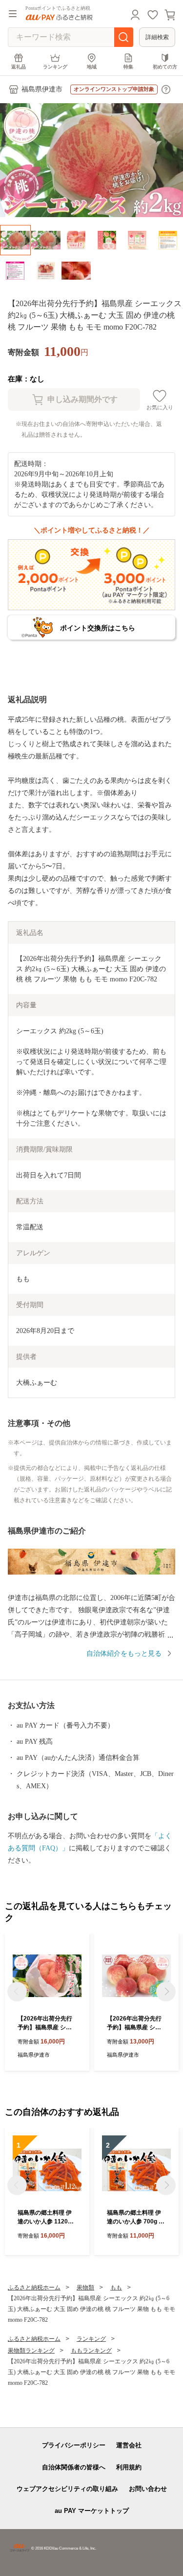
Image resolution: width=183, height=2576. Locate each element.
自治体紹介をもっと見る (124, 1654)
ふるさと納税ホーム (34, 2287)
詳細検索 (157, 37)
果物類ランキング (31, 2351)
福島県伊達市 (42, 89)
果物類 (85, 2287)
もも (116, 2287)
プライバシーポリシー (74, 2445)
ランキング (55, 67)
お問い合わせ (148, 2489)
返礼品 (19, 67)
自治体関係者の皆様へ (74, 2467)
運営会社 (129, 2445)
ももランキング (91, 2351)
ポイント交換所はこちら (98, 628)
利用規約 (129, 2467)
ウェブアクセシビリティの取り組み (67, 2489)
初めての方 (165, 67)
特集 (128, 67)
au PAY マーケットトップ (92, 2511)
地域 (92, 67)
